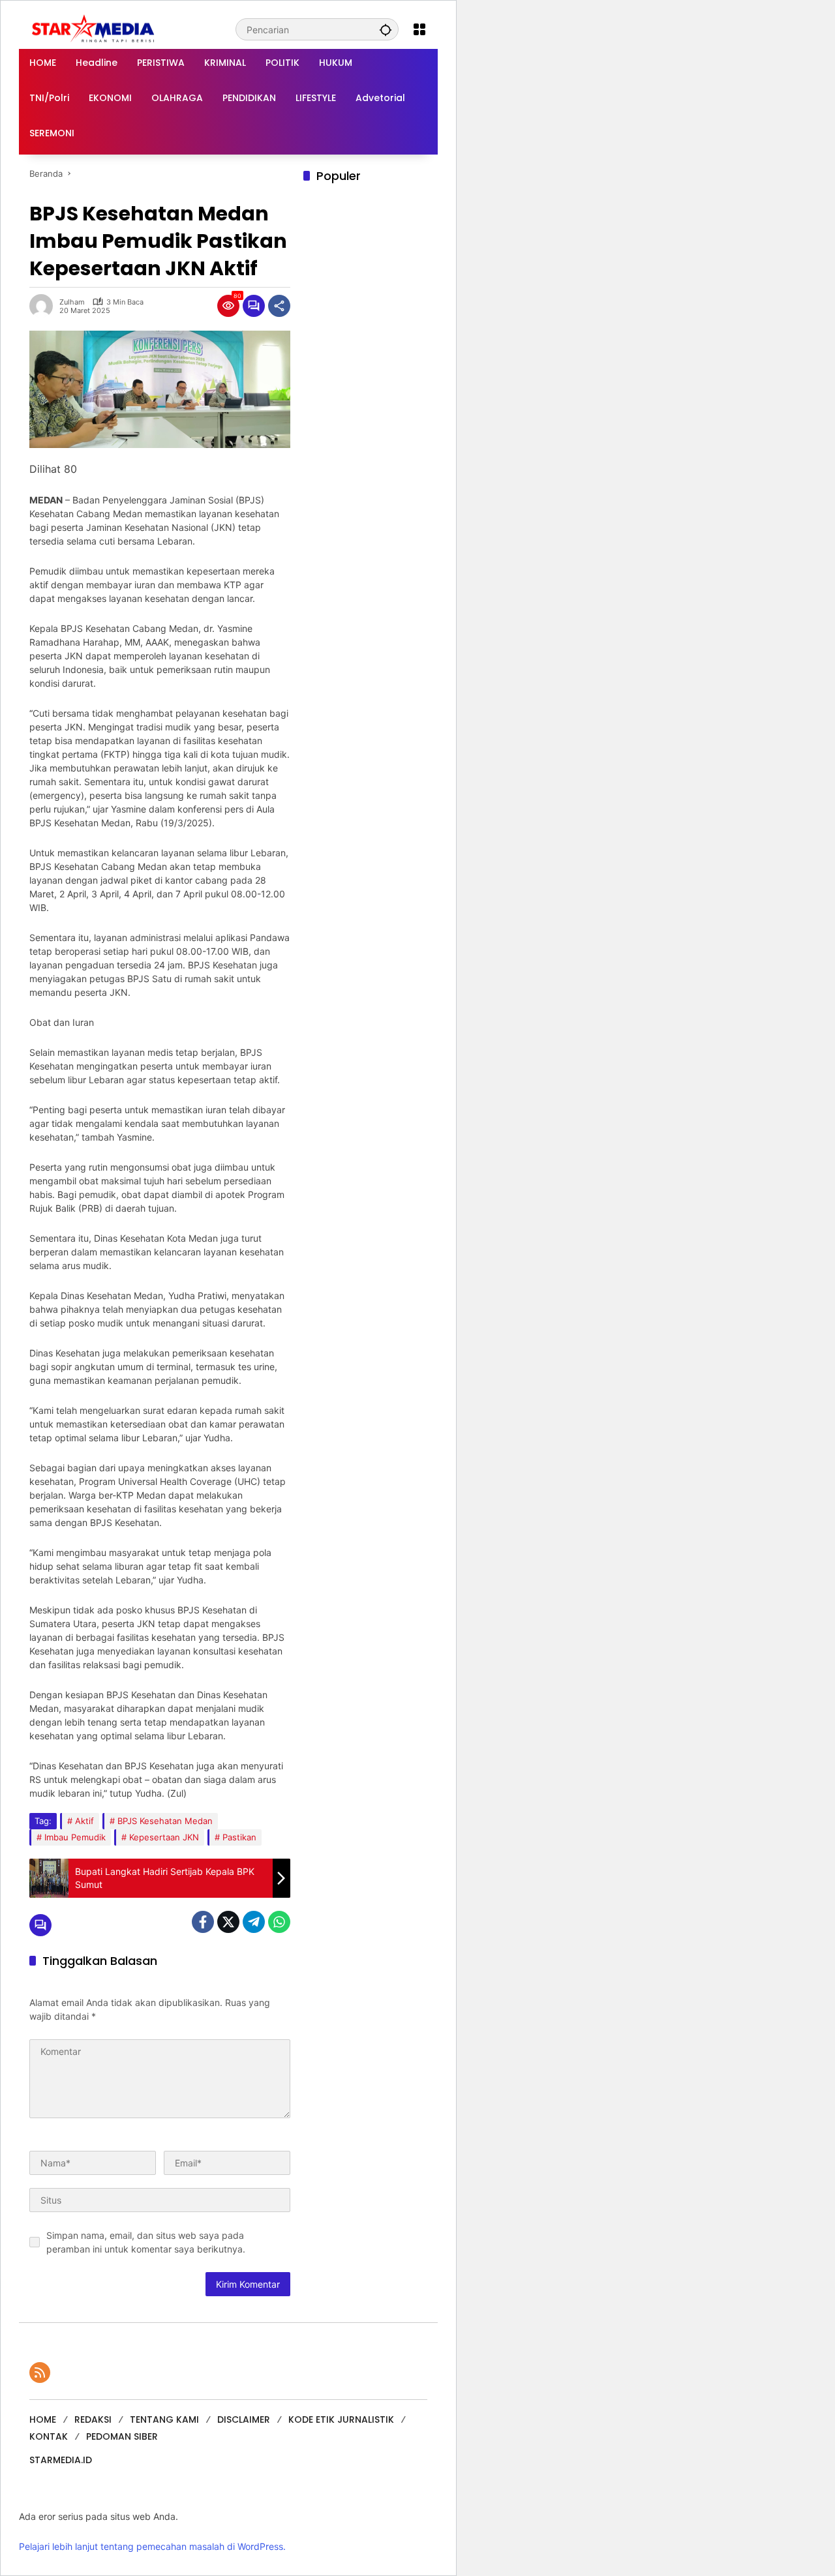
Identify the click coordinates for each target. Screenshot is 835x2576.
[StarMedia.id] (95, 28)
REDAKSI (93, 2419)
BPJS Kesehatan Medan (165, 1821)
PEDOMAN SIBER (122, 2436)
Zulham (72, 302)
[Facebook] (203, 1922)
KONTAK (49, 2436)
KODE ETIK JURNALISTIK (341, 2419)
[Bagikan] (279, 306)
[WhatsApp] (279, 1922)
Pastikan (239, 1837)
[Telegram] (254, 1922)
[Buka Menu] (419, 29)
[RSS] (40, 2373)
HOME (43, 2419)
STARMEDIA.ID (61, 2460)
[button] (386, 29)
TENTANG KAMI (164, 2419)
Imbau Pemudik (75, 1837)
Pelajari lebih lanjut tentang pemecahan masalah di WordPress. (152, 2546)
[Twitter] (228, 1922)
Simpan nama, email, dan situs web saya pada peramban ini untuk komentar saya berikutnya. (146, 2242)
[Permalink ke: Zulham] (44, 306)
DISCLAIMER (244, 2419)
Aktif (84, 1821)
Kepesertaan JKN (164, 1837)
